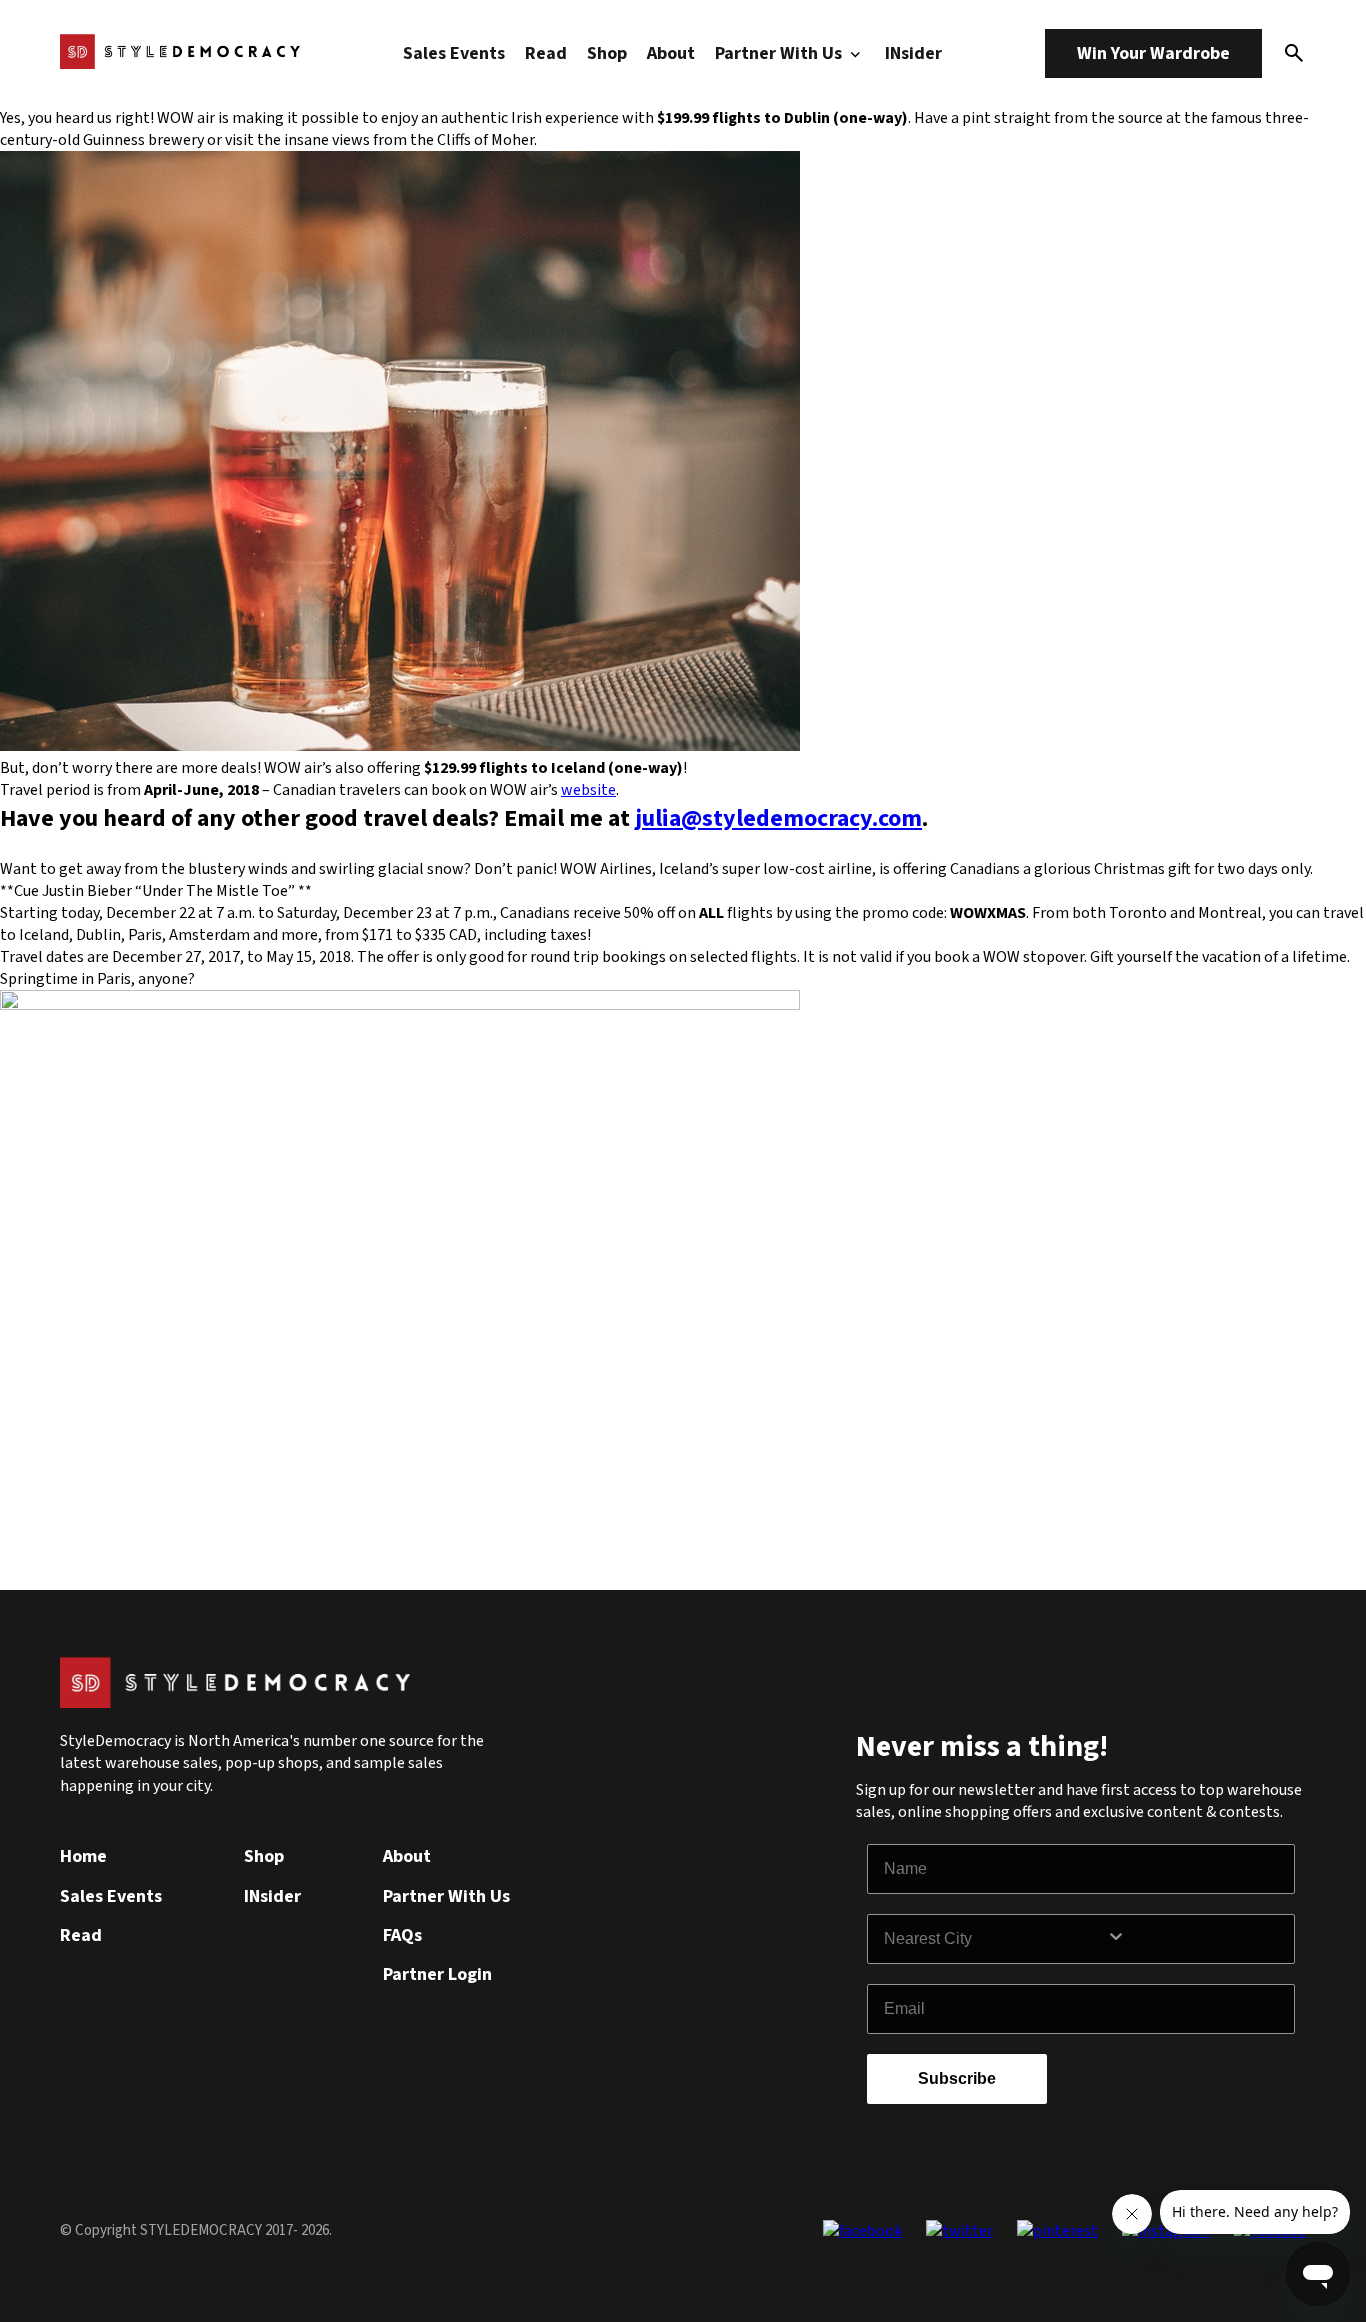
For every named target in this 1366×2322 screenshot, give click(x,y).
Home (83, 1856)
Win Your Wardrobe (1153, 53)
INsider (913, 53)
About (671, 53)
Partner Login (437, 1974)
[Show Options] (1196, 1939)
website (588, 790)
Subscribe (957, 2078)
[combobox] (995, 1939)
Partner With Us (780, 53)
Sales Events (454, 53)
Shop (607, 53)
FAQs (402, 1935)
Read (546, 53)
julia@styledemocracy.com (778, 818)
